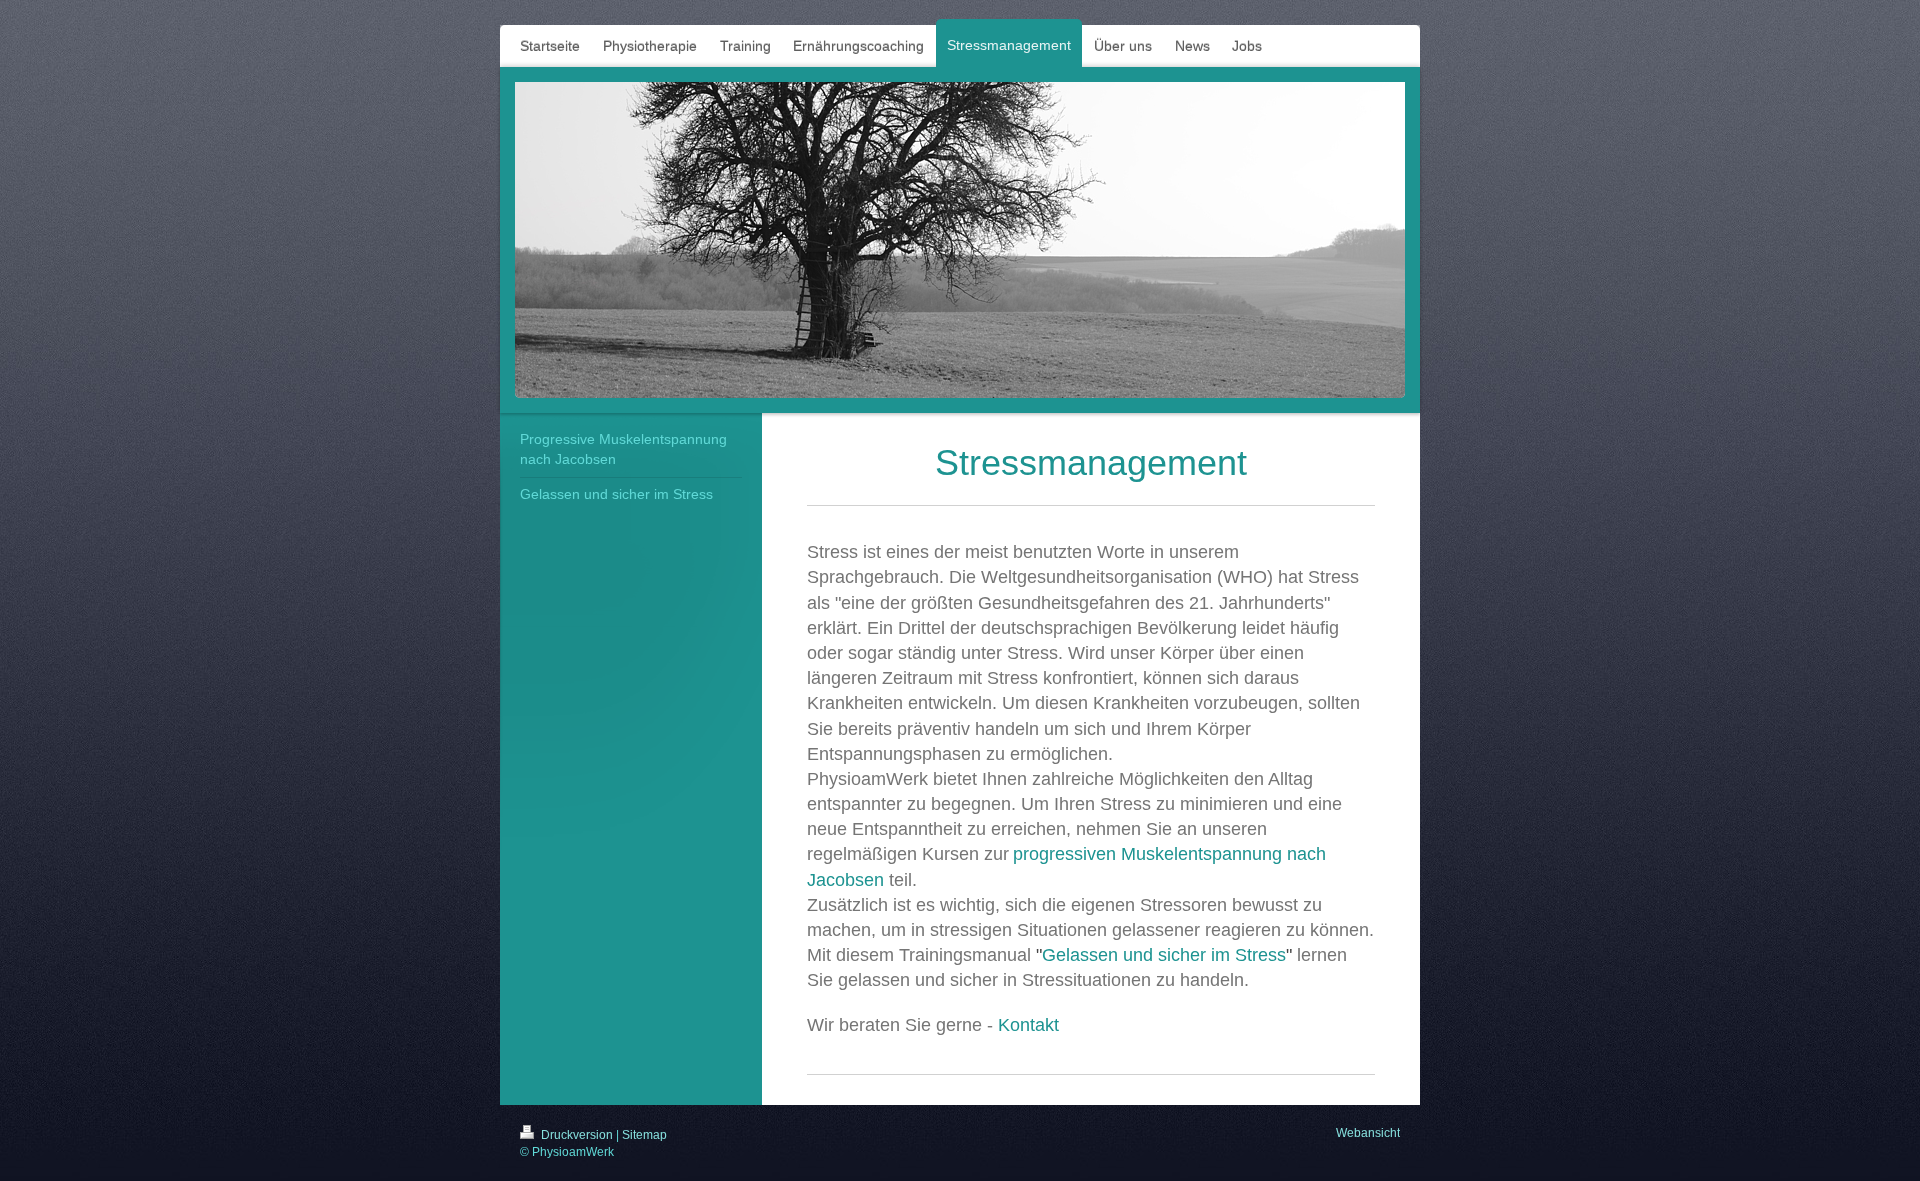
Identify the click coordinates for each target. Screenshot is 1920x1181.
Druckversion (577, 1135)
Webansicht (1368, 1133)
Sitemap (644, 1135)
